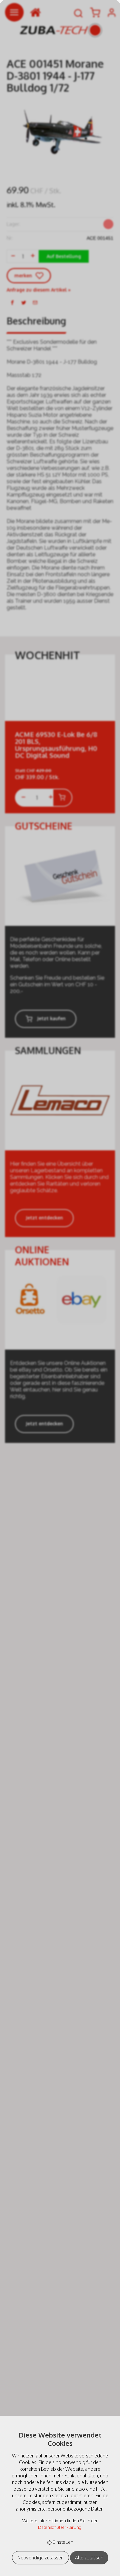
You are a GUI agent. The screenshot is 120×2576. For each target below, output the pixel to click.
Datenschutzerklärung (60, 2527)
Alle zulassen (89, 2558)
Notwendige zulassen (40, 2558)
